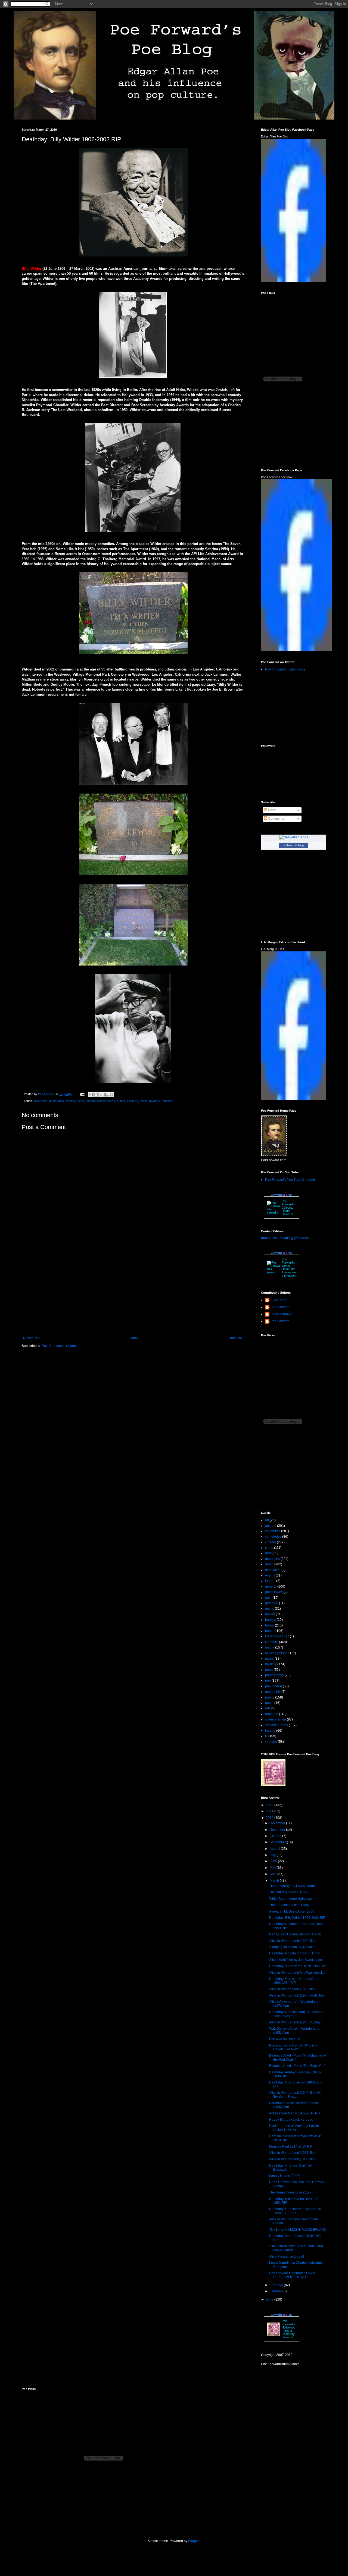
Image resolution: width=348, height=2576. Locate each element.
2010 (270, 1818)
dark (268, 1553)
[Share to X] (101, 1095)
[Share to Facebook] (106, 1095)
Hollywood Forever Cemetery (288, 2331)
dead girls (272, 1559)
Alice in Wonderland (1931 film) (292, 2153)
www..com (281, 1195)
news (269, 1670)
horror (111, 1101)
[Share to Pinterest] (111, 1095)
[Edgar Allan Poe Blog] (294, 281)
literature (132, 1101)
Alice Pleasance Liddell (287, 2257)
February (277, 2285)
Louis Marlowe (281, 1314)
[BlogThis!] (96, 1095)
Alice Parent (279, 1300)
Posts (272, 810)
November (278, 1830)
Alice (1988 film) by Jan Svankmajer (296, 1960)
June (274, 1861)
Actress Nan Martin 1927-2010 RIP (295, 2113)
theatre (270, 1731)
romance (167, 1101)
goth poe (272, 1603)
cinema (70, 1101)
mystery (155, 1101)
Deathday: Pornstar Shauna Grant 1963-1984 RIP (294, 1981)
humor (121, 1101)
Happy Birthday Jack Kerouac (291, 2120)
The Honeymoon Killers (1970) (292, 2192)
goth (268, 1598)
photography (274, 1675)
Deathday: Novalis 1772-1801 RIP (294, 1953)
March (275, 1881)
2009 (270, 2299)
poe (268, 1681)
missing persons (277, 1653)
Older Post (236, 1338)
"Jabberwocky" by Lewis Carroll (292, 1886)
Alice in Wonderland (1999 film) (292, 1941)
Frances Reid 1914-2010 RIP (291, 2146)
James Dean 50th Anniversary (289, 1271)
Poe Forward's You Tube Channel (290, 1180)
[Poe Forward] (296, 650)
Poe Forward (280, 1321)
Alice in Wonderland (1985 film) (292, 1989)
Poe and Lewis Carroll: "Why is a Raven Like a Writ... (293, 2047)
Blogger (194, 2541)
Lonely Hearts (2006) (285, 2176)
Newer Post (32, 1338)
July (273, 1855)
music (269, 1659)
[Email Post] (82, 1094)
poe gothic (273, 1692)
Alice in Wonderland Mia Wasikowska (297, 1973)
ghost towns (274, 1592)
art (267, 1520)
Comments (276, 819)
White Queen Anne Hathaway (291, 1899)
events (270, 1575)
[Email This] (91, 1095)
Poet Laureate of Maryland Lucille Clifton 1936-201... (294, 2128)
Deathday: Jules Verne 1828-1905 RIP (298, 1966)
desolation (273, 1570)
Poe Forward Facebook (277, 477)
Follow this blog (294, 845)
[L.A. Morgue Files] (294, 1099)
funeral (270, 1581)
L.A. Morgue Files (273, 949)
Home (134, 1338)
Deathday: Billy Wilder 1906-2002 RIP (297, 1918)
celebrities (41, 1101)
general (91, 1101)
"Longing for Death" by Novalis (292, 1947)
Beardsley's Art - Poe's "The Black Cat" (297, 2066)
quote (269, 1703)
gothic (270, 1609)
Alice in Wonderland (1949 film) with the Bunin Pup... (296, 2095)
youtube (271, 1742)
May (273, 1868)
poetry (270, 1697)
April (274, 1874)
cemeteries (57, 1101)
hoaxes (271, 1620)
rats (268, 1708)
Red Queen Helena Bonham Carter (295, 1934)
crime (269, 1548)
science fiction (276, 1719)
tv (266, 1736)
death (80, 1101)
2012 (270, 1805)
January (276, 2291)
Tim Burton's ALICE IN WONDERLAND (298, 2230)
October (276, 1836)
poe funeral (274, 1686)
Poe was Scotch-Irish (285, 2039)
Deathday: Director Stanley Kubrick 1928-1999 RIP (295, 2211)
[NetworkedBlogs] (294, 837)
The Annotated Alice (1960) (289, 1905)
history (101, 1101)
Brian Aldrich (280, 1307)
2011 (270, 1811)
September (278, 1842)
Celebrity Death (288, 1209)
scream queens (276, 1725)
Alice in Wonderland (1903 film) (292, 2159)
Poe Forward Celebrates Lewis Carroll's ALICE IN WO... (292, 2275)
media (144, 1101)
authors (271, 1526)
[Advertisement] (133, 1291)
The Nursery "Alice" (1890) (289, 1892)
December (278, 1823)
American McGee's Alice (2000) (292, 1911)
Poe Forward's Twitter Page (285, 669)
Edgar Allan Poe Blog (275, 136)
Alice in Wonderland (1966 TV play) (295, 2022)
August (275, 1849)
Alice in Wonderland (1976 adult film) (296, 1995)
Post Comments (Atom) (59, 1346)
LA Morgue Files (277, 1636)
